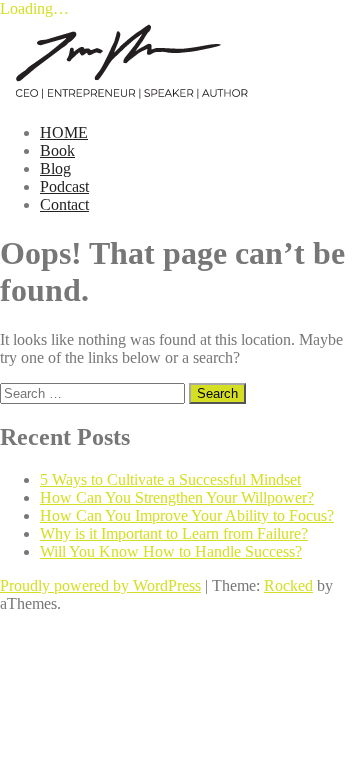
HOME (64, 132)
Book (57, 150)
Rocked (288, 585)
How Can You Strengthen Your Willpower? (177, 497)
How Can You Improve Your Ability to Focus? (187, 515)
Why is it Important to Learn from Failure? (174, 533)
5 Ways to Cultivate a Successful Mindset (170, 479)
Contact (64, 204)
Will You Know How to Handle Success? (171, 551)
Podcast (64, 186)
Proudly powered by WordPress (100, 585)
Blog (55, 168)
